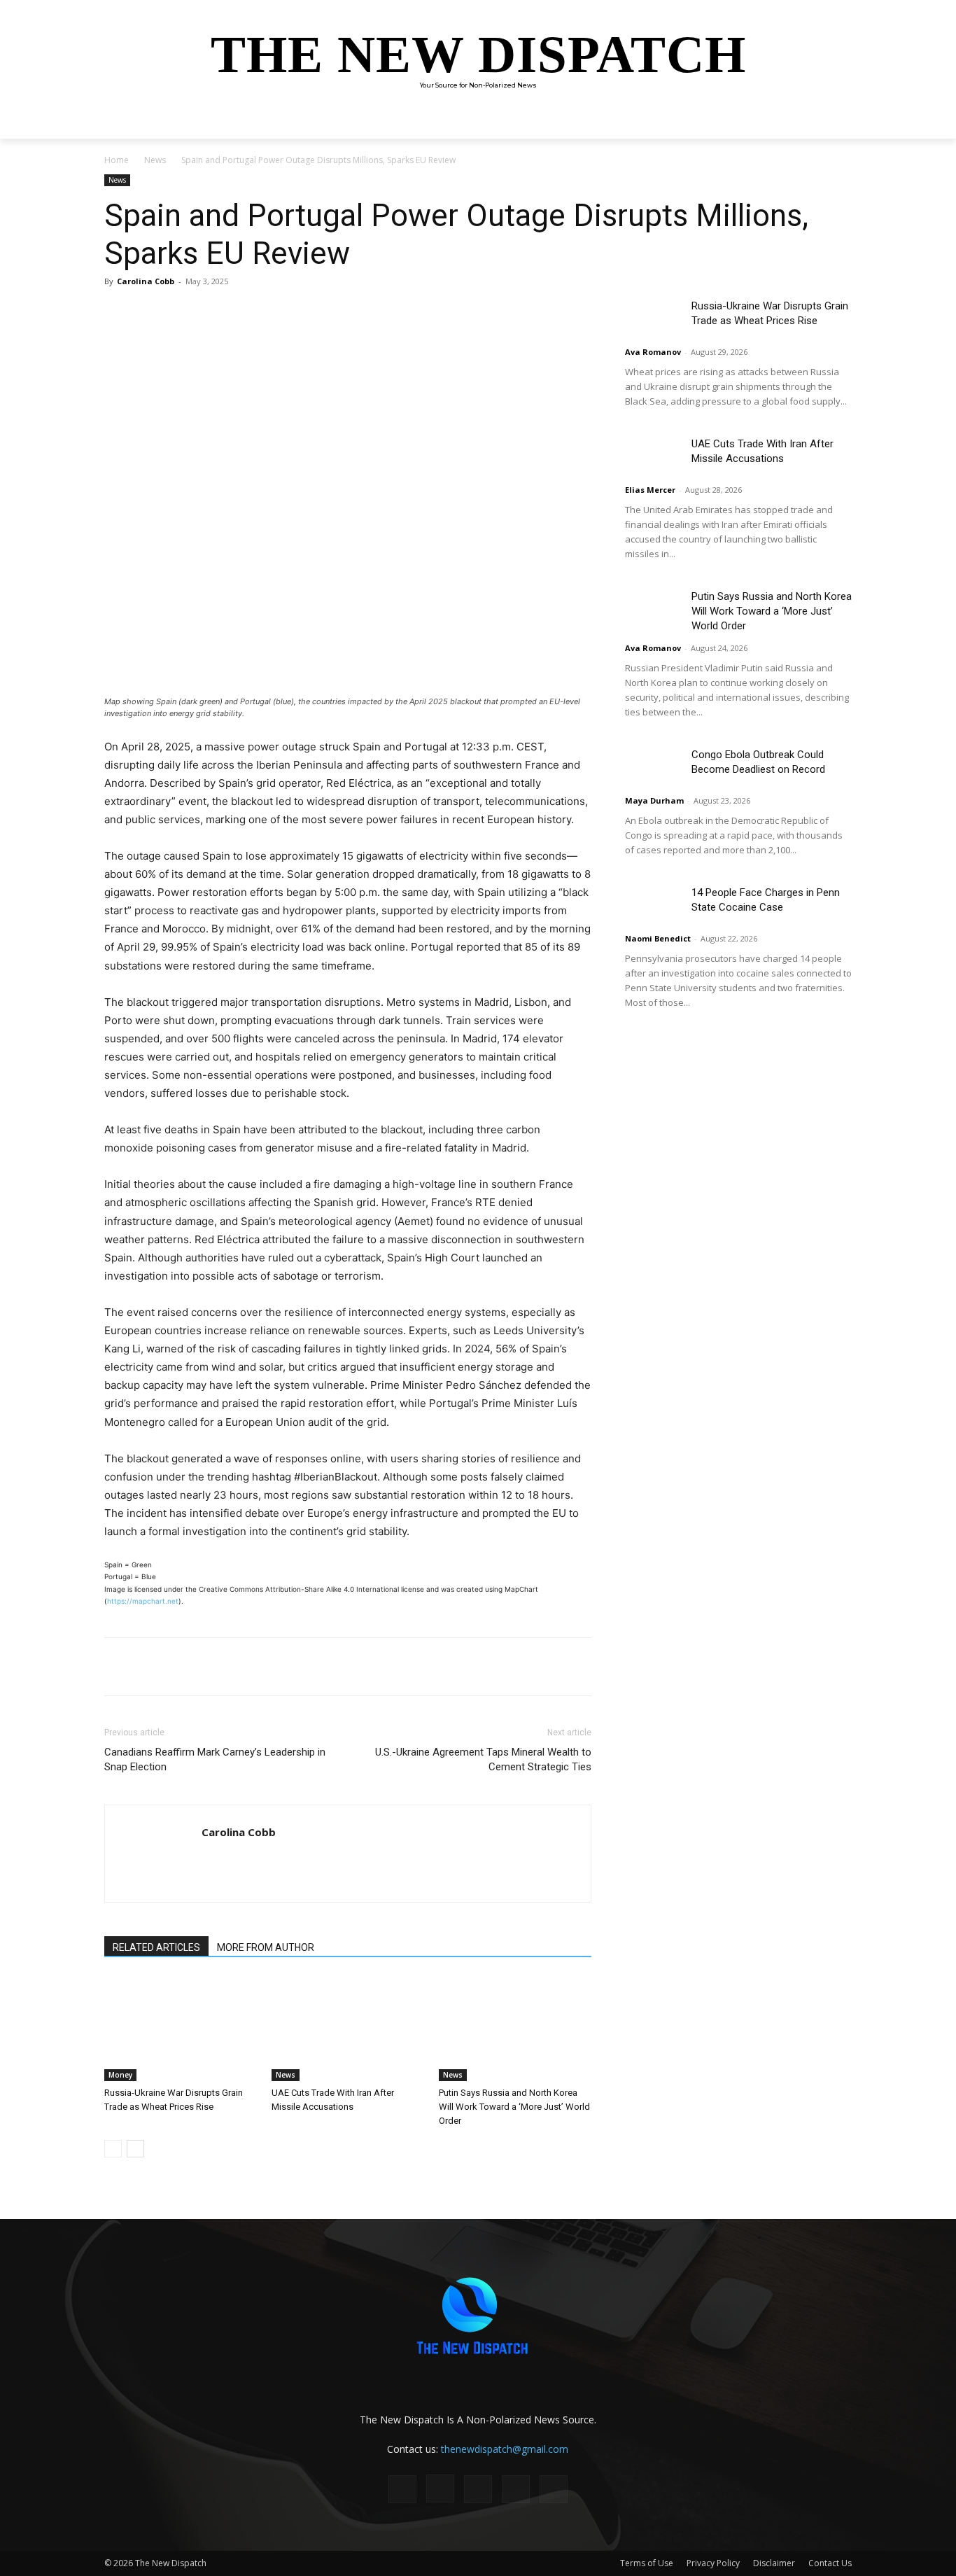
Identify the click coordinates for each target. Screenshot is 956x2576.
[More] (302, 313)
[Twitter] (237, 313)
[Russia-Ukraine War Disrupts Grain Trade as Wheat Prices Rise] (181, 2029)
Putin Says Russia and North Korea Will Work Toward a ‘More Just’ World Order (514, 2107)
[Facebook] (205, 313)
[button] (835, 122)
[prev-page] (113, 2149)
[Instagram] (440, 2488)
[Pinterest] (269, 313)
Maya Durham (654, 800)
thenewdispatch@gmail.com (505, 2449)
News (155, 160)
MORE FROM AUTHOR (266, 1947)
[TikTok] (478, 2489)
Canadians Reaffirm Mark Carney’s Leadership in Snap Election (215, 1759)
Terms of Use (647, 2563)
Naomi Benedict (658, 938)
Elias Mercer (650, 490)
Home (117, 160)
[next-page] (135, 2149)
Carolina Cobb (146, 281)
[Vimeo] (554, 2489)
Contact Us (830, 2563)
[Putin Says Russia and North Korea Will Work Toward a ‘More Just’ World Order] (515, 2029)
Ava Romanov (653, 352)
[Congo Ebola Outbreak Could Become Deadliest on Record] (653, 767)
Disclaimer (774, 2563)
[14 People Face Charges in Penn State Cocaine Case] (653, 905)
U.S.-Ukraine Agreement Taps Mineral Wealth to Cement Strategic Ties (483, 1759)
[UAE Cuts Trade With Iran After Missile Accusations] (348, 2029)
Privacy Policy (713, 2563)
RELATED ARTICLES (156, 1947)
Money (120, 2075)
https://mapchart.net (143, 1601)
